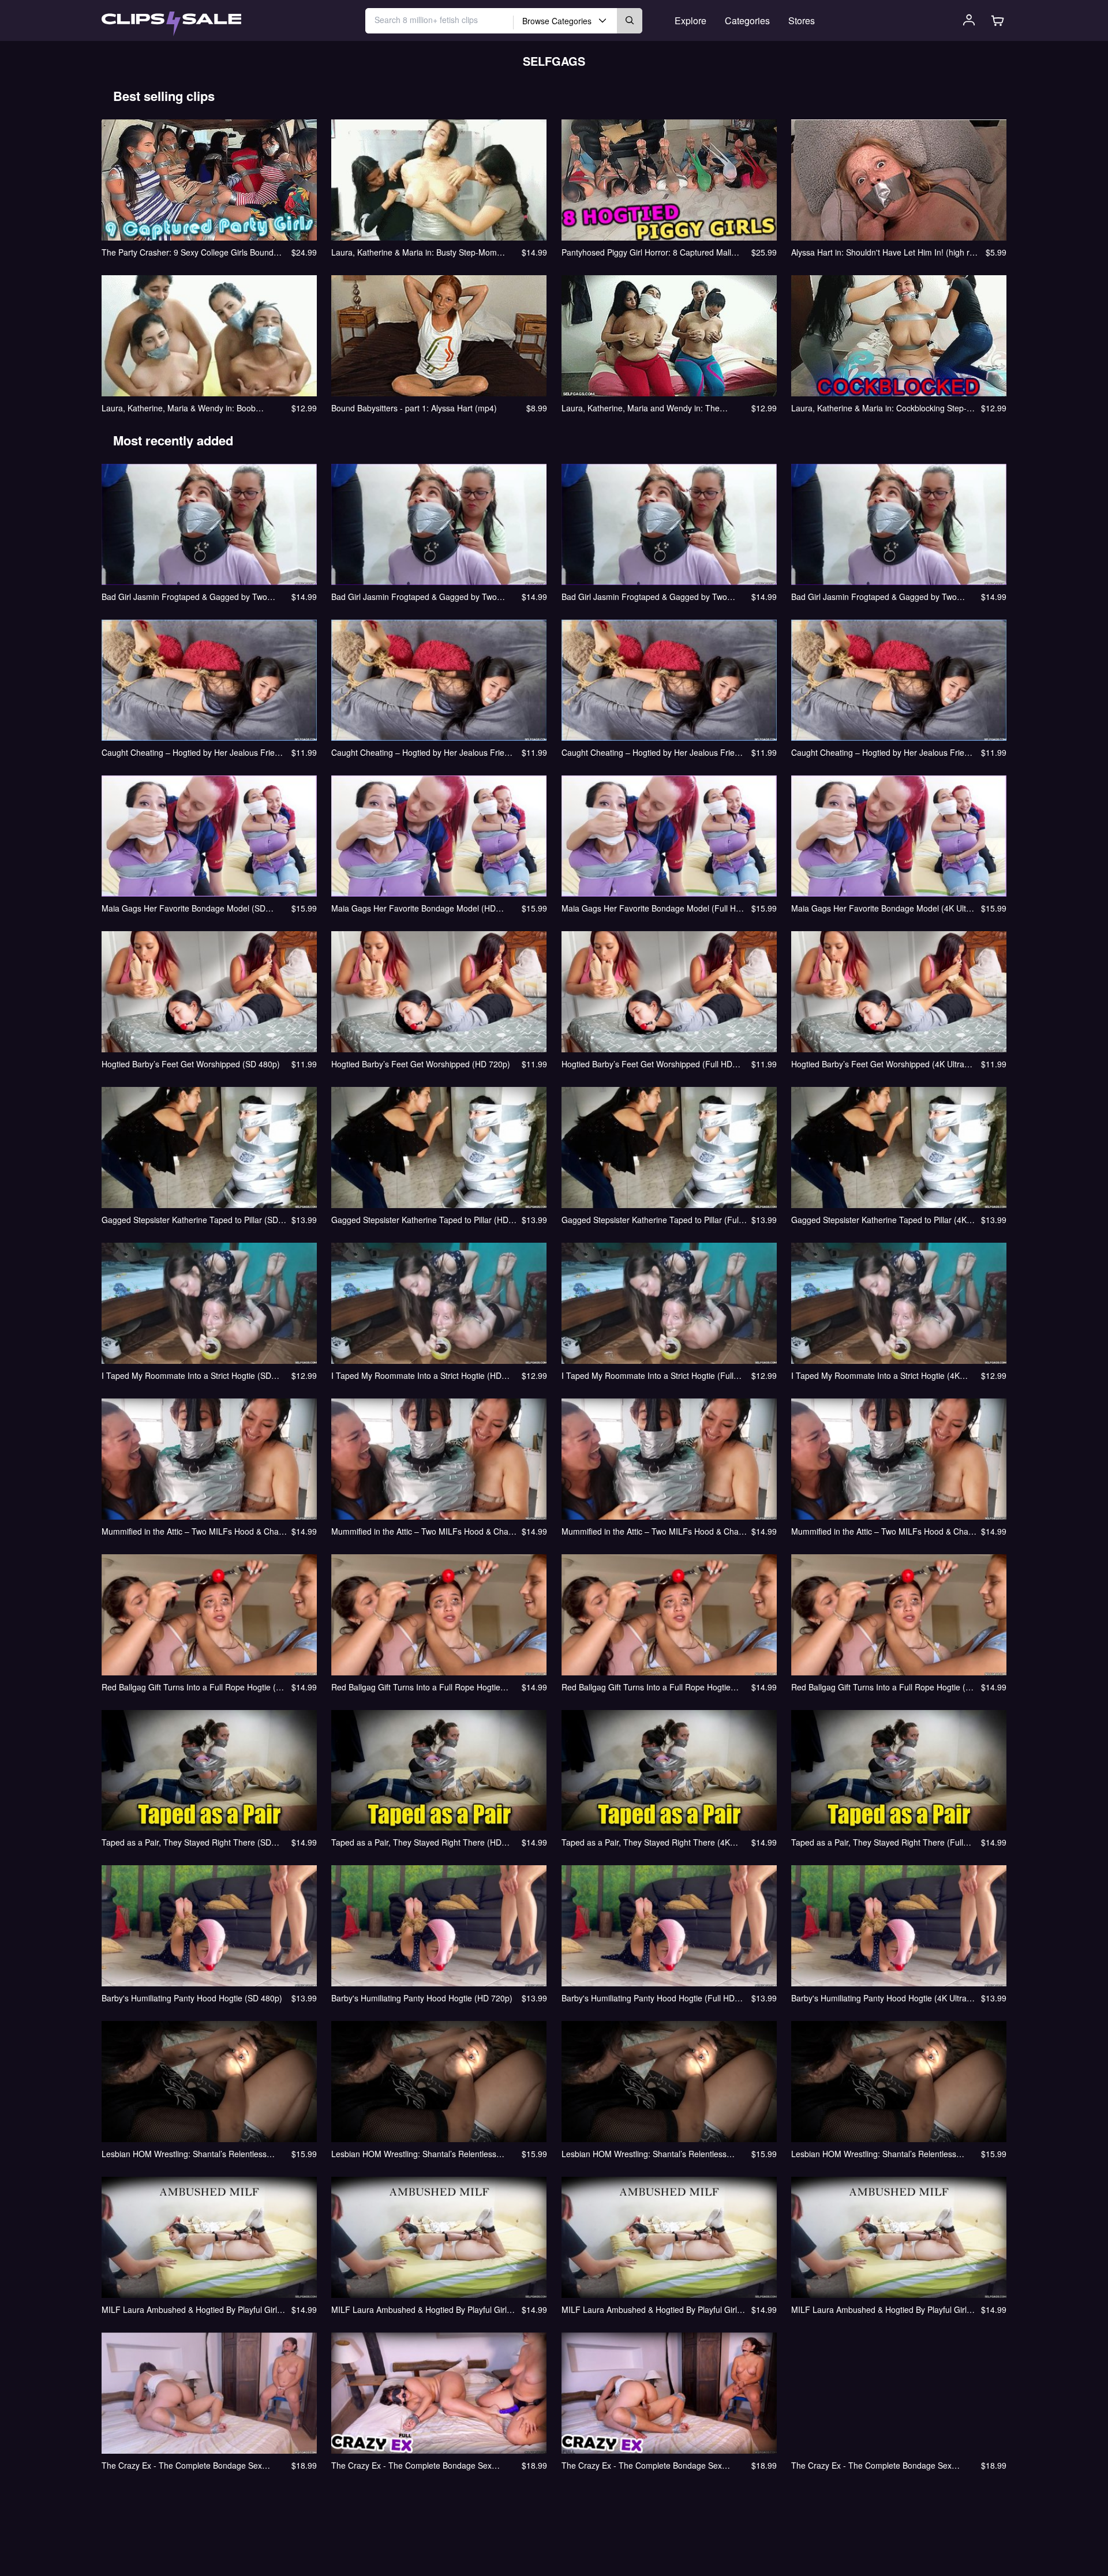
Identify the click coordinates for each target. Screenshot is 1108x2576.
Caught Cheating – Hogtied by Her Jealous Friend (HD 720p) (422, 752)
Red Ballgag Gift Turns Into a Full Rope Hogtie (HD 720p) (416, 1687)
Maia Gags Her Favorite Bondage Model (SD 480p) (184, 908)
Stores (802, 20)
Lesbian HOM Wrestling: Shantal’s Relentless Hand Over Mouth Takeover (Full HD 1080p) (644, 2154)
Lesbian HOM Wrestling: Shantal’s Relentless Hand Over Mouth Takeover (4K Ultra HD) (874, 2154)
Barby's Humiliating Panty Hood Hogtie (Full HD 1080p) (648, 1998)
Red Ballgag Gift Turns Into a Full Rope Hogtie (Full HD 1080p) (646, 1687)
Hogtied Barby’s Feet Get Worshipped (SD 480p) (191, 1064)
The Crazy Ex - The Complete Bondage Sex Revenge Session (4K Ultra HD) (871, 2465)
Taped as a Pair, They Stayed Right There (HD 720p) (416, 1842)
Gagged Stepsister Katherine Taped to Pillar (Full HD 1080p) (651, 1220)
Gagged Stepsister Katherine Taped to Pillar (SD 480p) (190, 1220)
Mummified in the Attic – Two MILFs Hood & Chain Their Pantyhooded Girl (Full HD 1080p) (653, 1531)
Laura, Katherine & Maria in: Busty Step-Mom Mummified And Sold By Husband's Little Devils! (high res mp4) (418, 252)
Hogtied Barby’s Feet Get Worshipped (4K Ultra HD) (878, 1064)
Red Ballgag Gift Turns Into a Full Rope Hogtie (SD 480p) (194, 1687)
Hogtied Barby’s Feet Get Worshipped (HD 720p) (421, 1064)
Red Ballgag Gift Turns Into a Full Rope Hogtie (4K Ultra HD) (883, 1687)
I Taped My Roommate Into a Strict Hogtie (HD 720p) (416, 1375)
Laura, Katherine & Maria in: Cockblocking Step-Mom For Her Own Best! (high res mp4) (879, 408)
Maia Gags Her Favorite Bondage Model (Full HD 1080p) (652, 908)
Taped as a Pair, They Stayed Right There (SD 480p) (186, 1842)
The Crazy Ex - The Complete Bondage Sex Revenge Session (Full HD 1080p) (642, 2465)
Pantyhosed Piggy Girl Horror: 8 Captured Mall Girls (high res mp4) (646, 252)
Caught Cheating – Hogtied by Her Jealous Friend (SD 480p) (193, 752)
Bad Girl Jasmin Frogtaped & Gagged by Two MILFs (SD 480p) (184, 597)
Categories (747, 20)
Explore (690, 20)
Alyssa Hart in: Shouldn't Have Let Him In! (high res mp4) (885, 252)
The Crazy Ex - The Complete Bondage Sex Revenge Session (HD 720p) (411, 2465)
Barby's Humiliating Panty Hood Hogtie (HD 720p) (422, 1998)
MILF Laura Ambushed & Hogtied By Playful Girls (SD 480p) (191, 2309)
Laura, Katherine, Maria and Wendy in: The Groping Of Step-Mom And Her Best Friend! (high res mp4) (652, 408)
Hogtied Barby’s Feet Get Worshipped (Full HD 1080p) (647, 1064)
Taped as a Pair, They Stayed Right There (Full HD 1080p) (877, 1842)
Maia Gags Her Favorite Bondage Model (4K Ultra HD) (882, 908)
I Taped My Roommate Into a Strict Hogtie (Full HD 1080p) (647, 1375)
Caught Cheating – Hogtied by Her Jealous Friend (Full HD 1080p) (653, 752)
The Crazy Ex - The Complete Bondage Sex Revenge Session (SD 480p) (182, 2465)
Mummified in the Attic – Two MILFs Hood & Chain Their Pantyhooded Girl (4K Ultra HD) (883, 1531)
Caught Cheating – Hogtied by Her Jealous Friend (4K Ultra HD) (882, 752)
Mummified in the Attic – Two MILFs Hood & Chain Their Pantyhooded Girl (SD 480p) (193, 1531)
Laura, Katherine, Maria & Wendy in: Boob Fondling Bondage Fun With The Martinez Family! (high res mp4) (192, 408)
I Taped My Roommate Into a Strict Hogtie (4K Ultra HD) (875, 1375)
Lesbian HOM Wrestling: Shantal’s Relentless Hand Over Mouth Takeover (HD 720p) (414, 2154)
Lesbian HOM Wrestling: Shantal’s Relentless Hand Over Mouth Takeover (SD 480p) (184, 2154)
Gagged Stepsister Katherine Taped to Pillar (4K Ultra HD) (879, 1220)
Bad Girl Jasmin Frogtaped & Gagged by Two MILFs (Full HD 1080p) (644, 597)
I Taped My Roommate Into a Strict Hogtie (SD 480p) (186, 1375)
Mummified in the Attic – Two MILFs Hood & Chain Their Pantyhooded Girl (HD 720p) (423, 1531)
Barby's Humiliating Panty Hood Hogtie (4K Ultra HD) (879, 1998)
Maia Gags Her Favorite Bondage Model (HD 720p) (413, 908)
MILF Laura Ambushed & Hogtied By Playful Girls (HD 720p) (421, 2309)
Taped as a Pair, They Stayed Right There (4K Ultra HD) (646, 1842)
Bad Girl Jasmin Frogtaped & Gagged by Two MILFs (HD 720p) (414, 597)
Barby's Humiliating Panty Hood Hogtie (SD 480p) (192, 1998)
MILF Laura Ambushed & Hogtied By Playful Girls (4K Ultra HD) (881, 2309)
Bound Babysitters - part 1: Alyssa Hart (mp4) (414, 408)
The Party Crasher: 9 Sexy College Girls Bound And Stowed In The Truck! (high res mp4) (188, 252)
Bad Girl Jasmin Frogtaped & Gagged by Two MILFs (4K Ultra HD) (874, 597)
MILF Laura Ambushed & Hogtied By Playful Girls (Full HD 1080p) (651, 2309)
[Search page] (171, 24)
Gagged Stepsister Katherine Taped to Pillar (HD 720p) (420, 1220)
